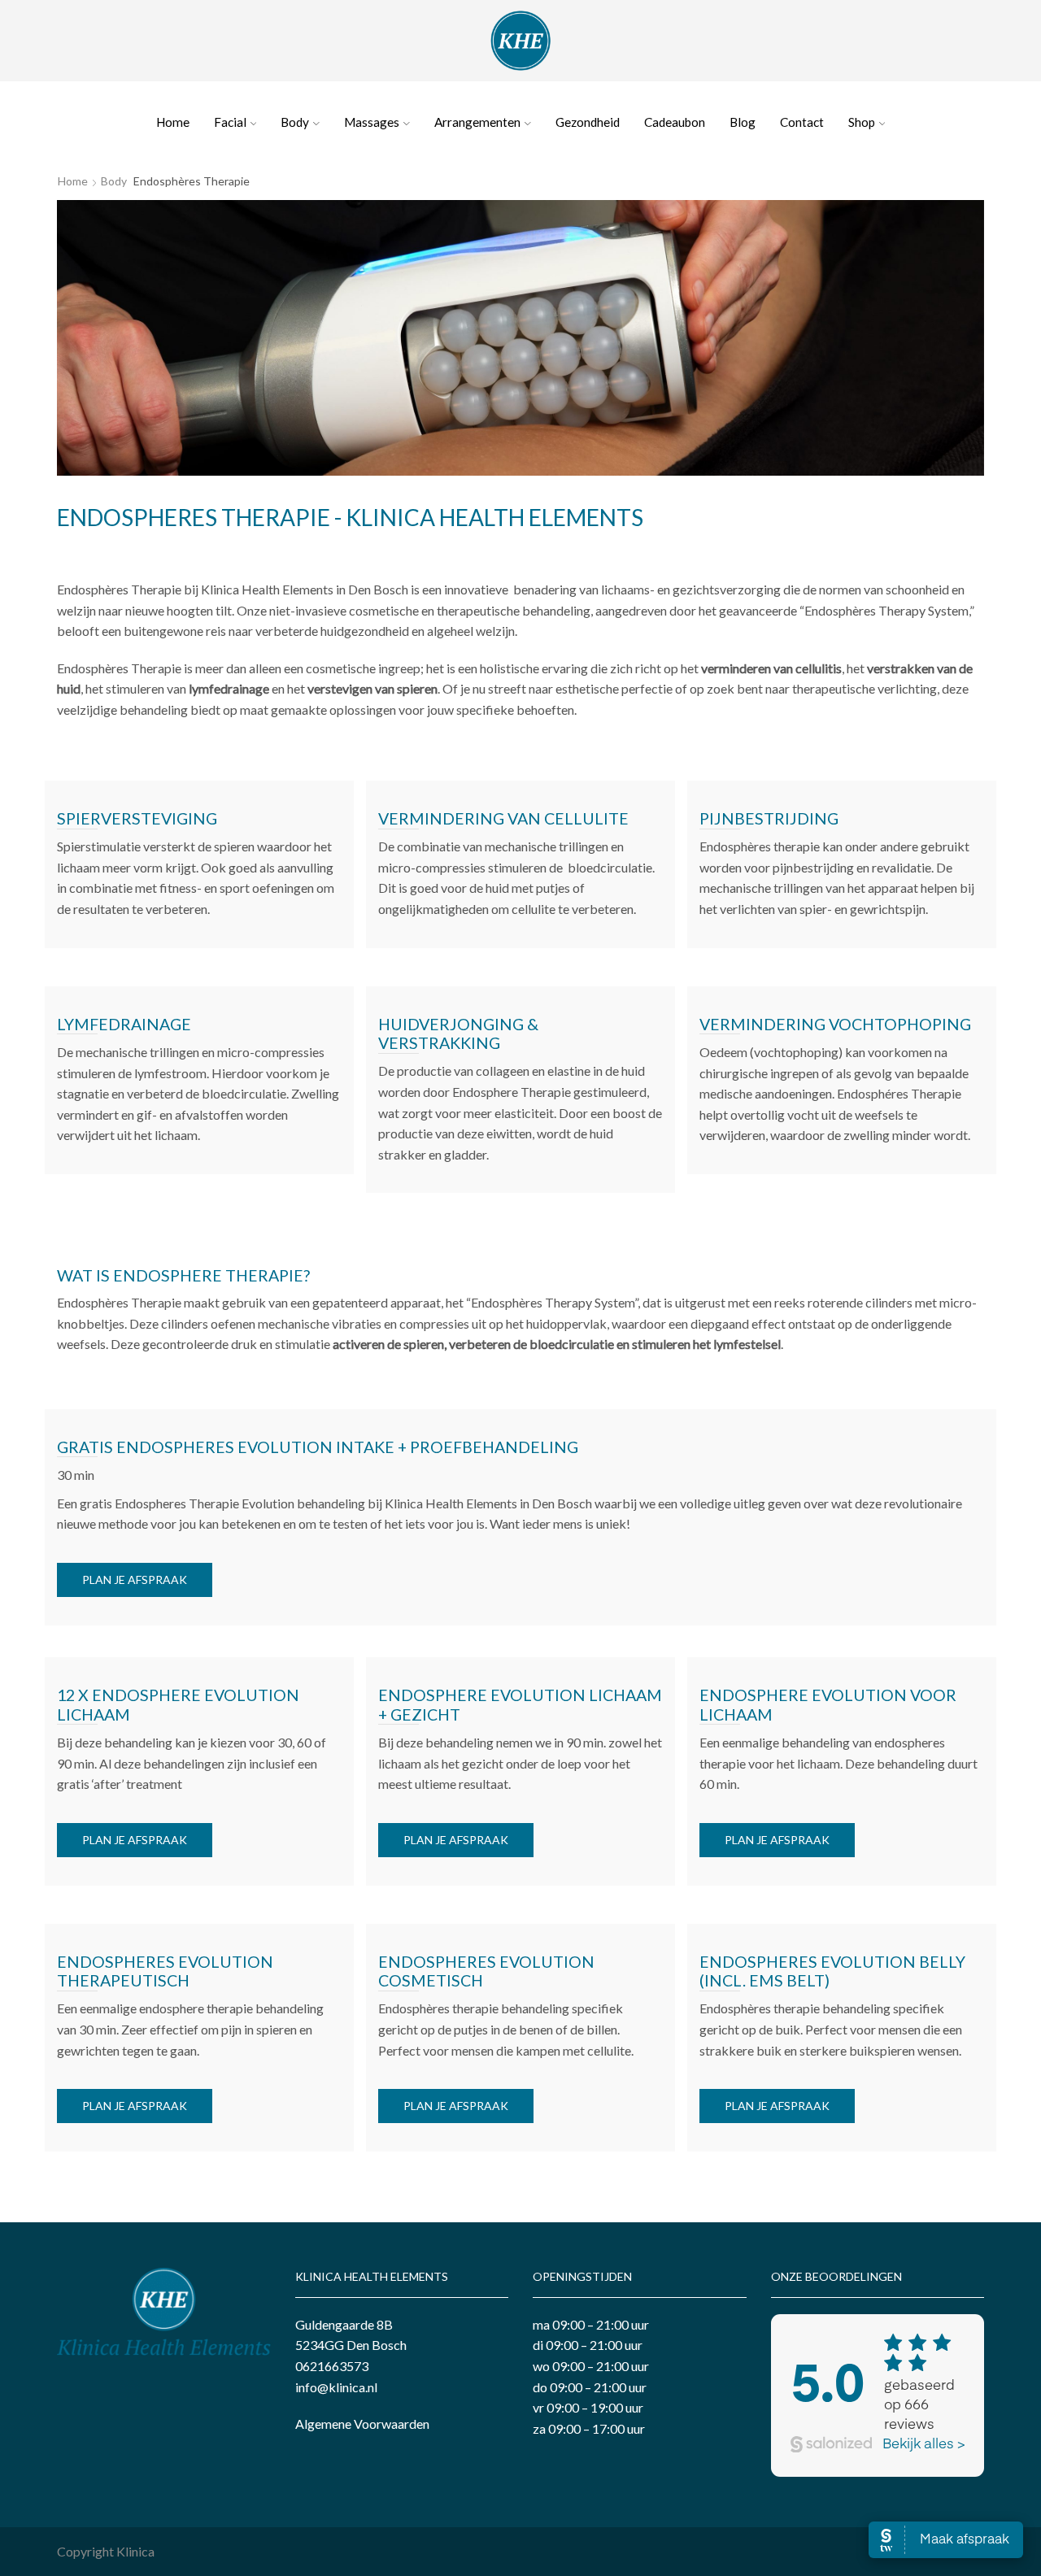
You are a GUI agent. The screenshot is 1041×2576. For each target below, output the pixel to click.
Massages (372, 122)
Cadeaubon (675, 122)
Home (173, 122)
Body (295, 122)
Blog (743, 122)
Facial (230, 122)
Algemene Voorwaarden (362, 2424)
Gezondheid (588, 122)
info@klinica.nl (336, 2387)
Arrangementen (477, 122)
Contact (802, 122)
